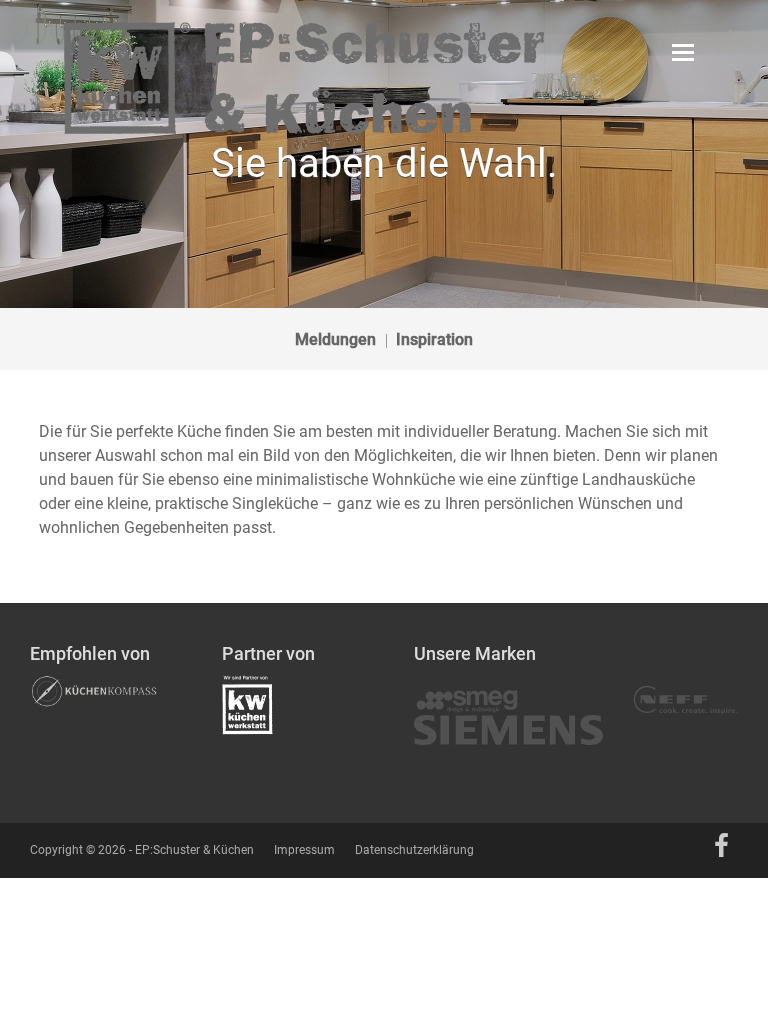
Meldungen (335, 339)
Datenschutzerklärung (414, 850)
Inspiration (434, 339)
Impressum (304, 850)
